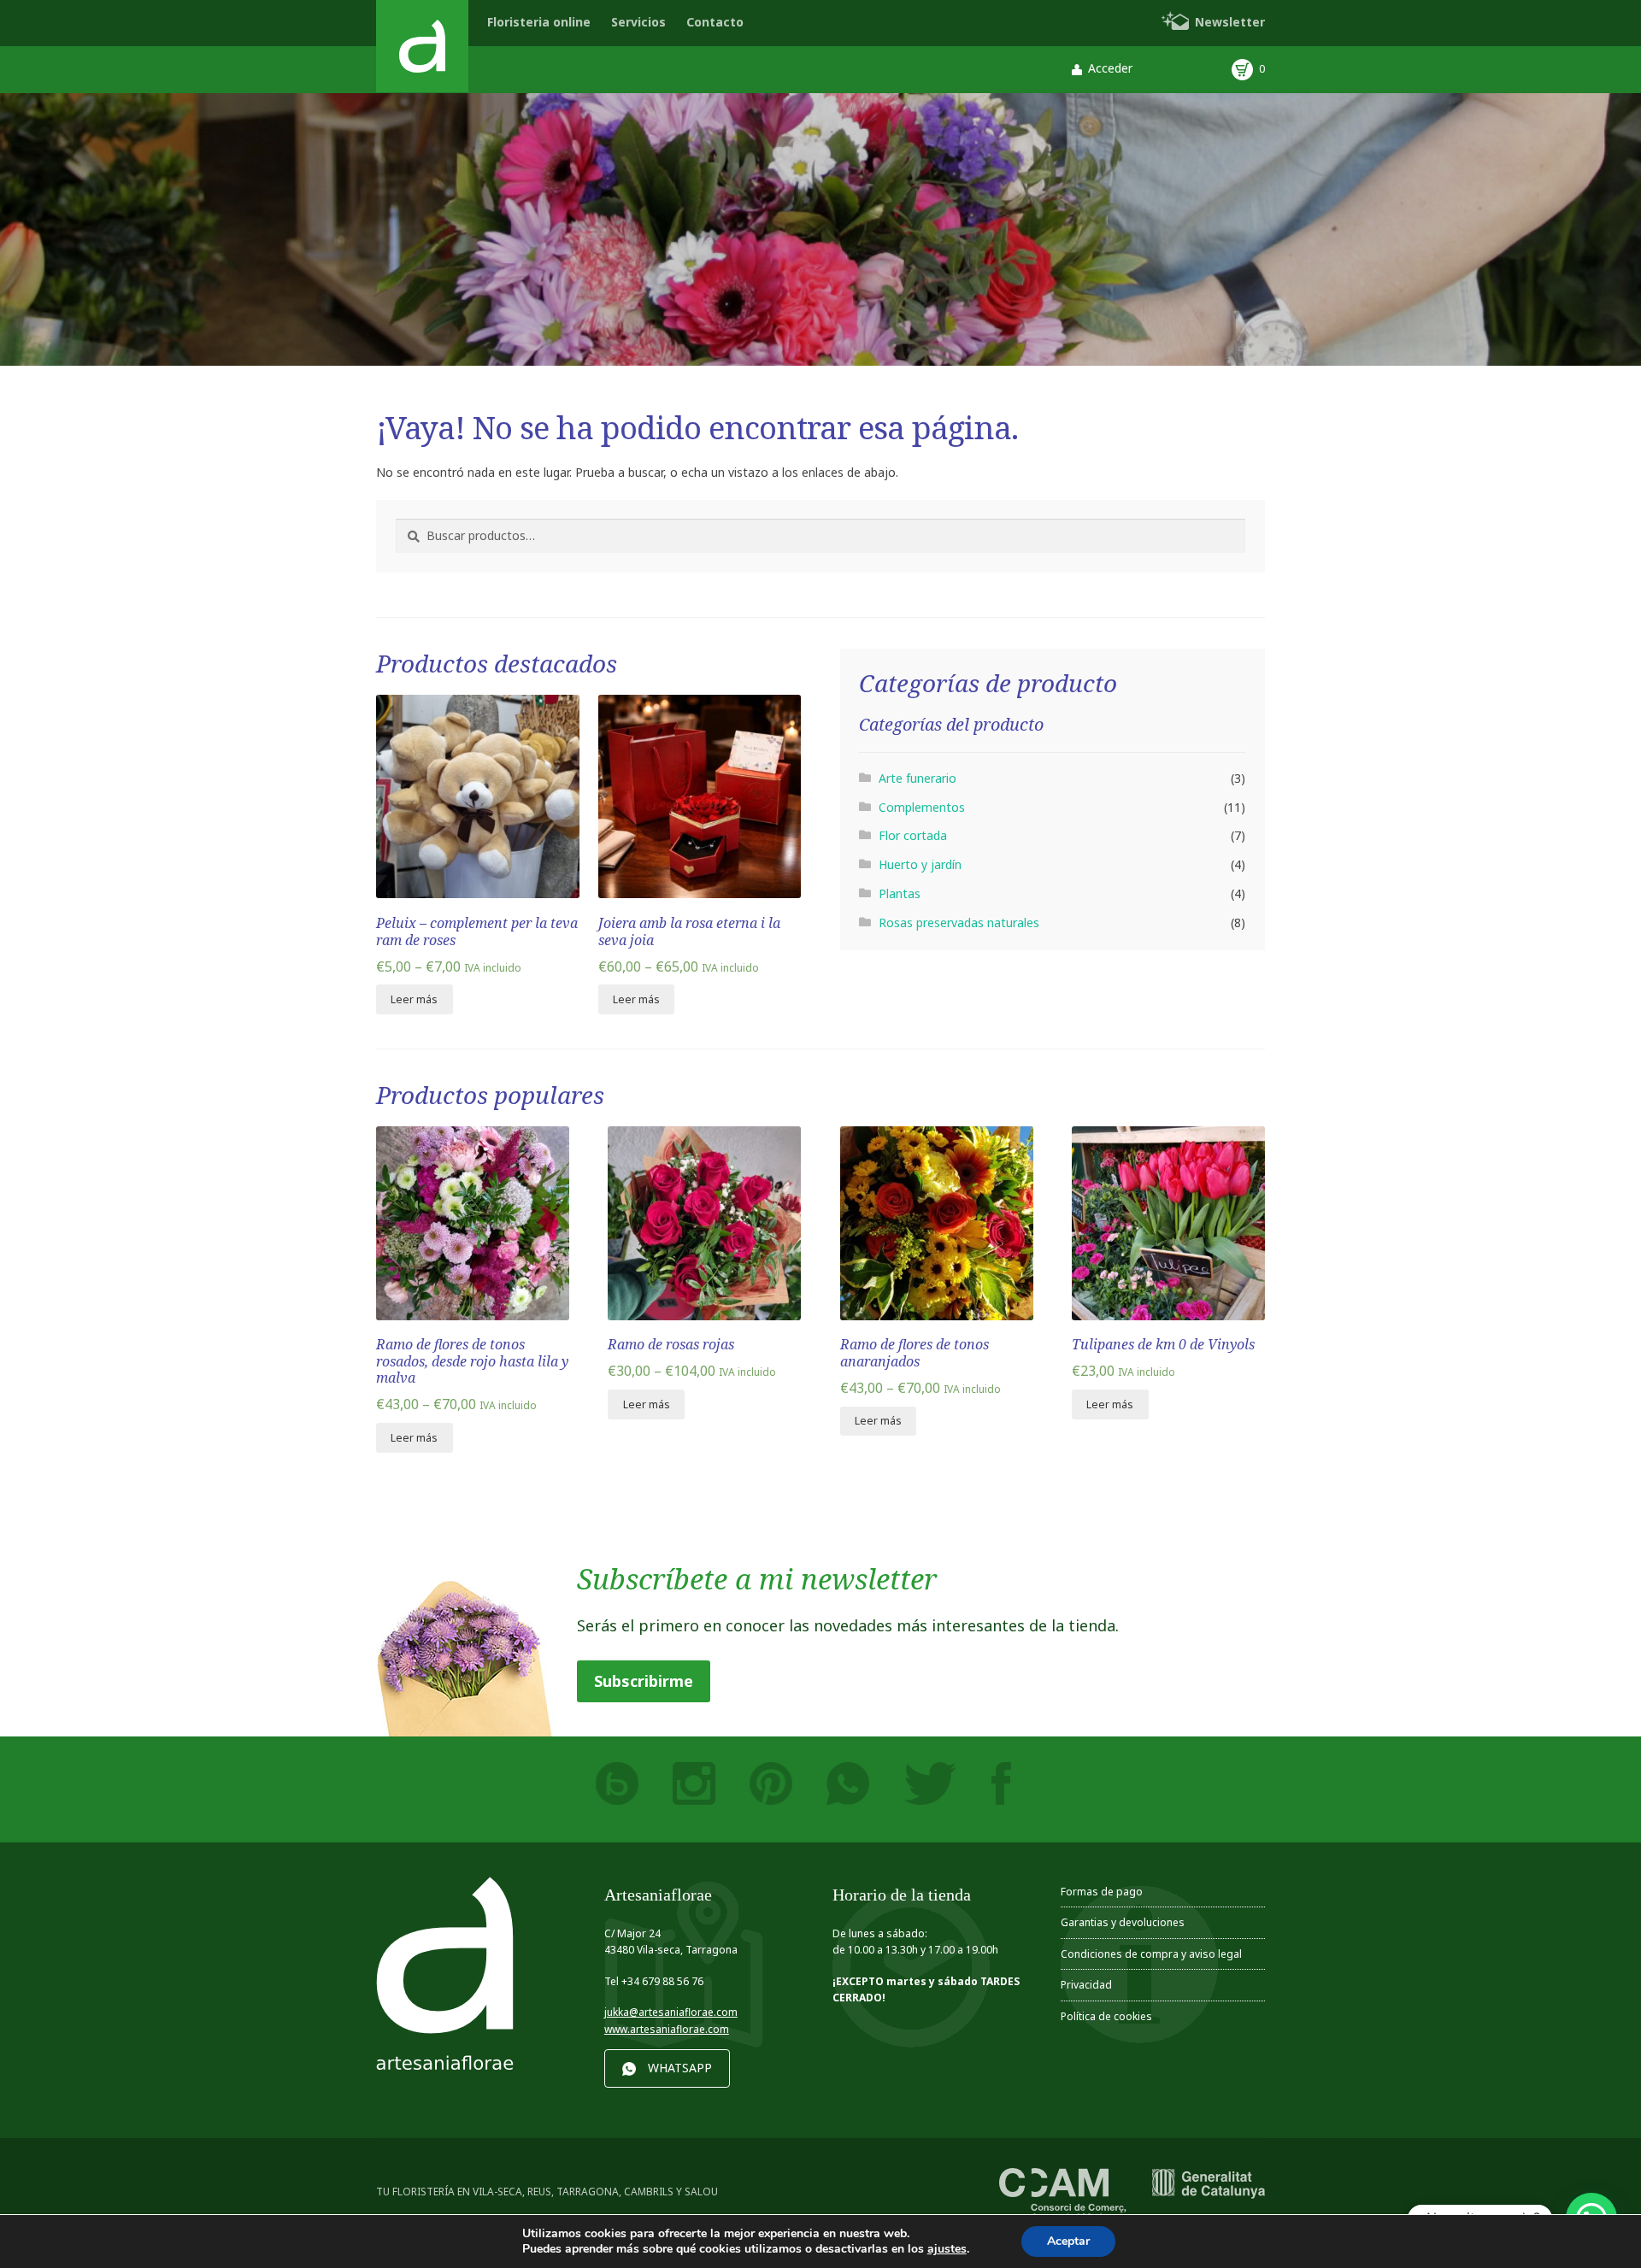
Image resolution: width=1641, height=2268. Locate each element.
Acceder (1110, 68)
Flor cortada (913, 835)
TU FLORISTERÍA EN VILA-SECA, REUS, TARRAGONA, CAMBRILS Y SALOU (547, 2191)
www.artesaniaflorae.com (667, 2029)
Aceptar (1068, 2241)
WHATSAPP (680, 2068)
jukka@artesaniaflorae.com (671, 2012)
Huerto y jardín (920, 864)
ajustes (947, 2249)
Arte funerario (918, 778)
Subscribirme (644, 1681)
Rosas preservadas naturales (959, 922)
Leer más (414, 999)
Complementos (922, 807)
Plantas (900, 893)
